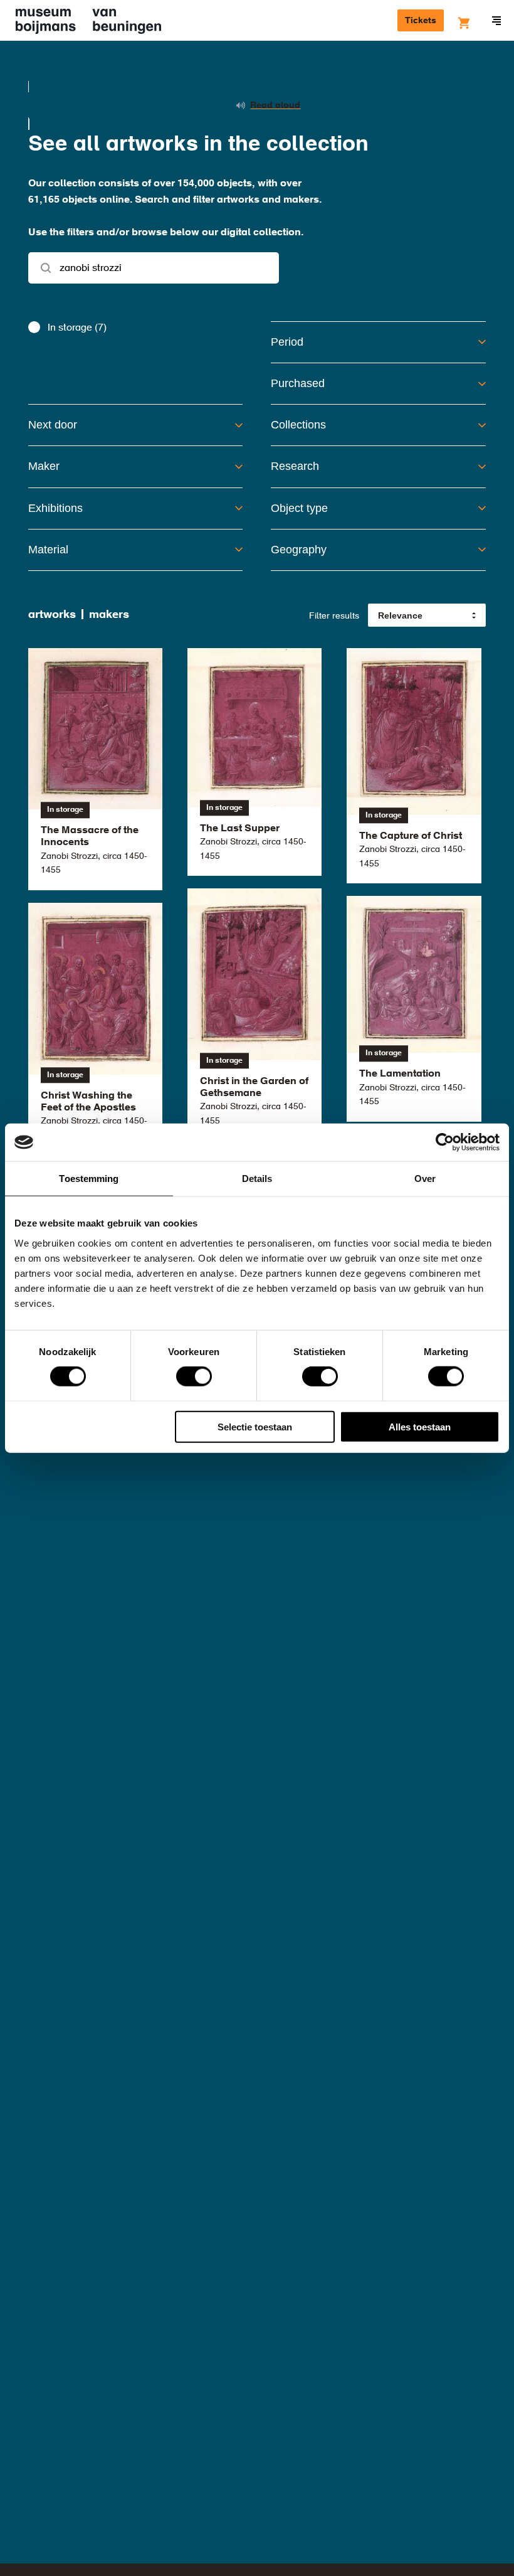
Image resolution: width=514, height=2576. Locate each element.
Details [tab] (257, 1179)
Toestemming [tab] (89, 1179)
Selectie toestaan (255, 1426)
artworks (52, 615)
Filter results (334, 616)
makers (109, 615)
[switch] (194, 1376)
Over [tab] (425, 1179)
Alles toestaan (420, 1426)
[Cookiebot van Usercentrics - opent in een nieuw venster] (445, 1142)
